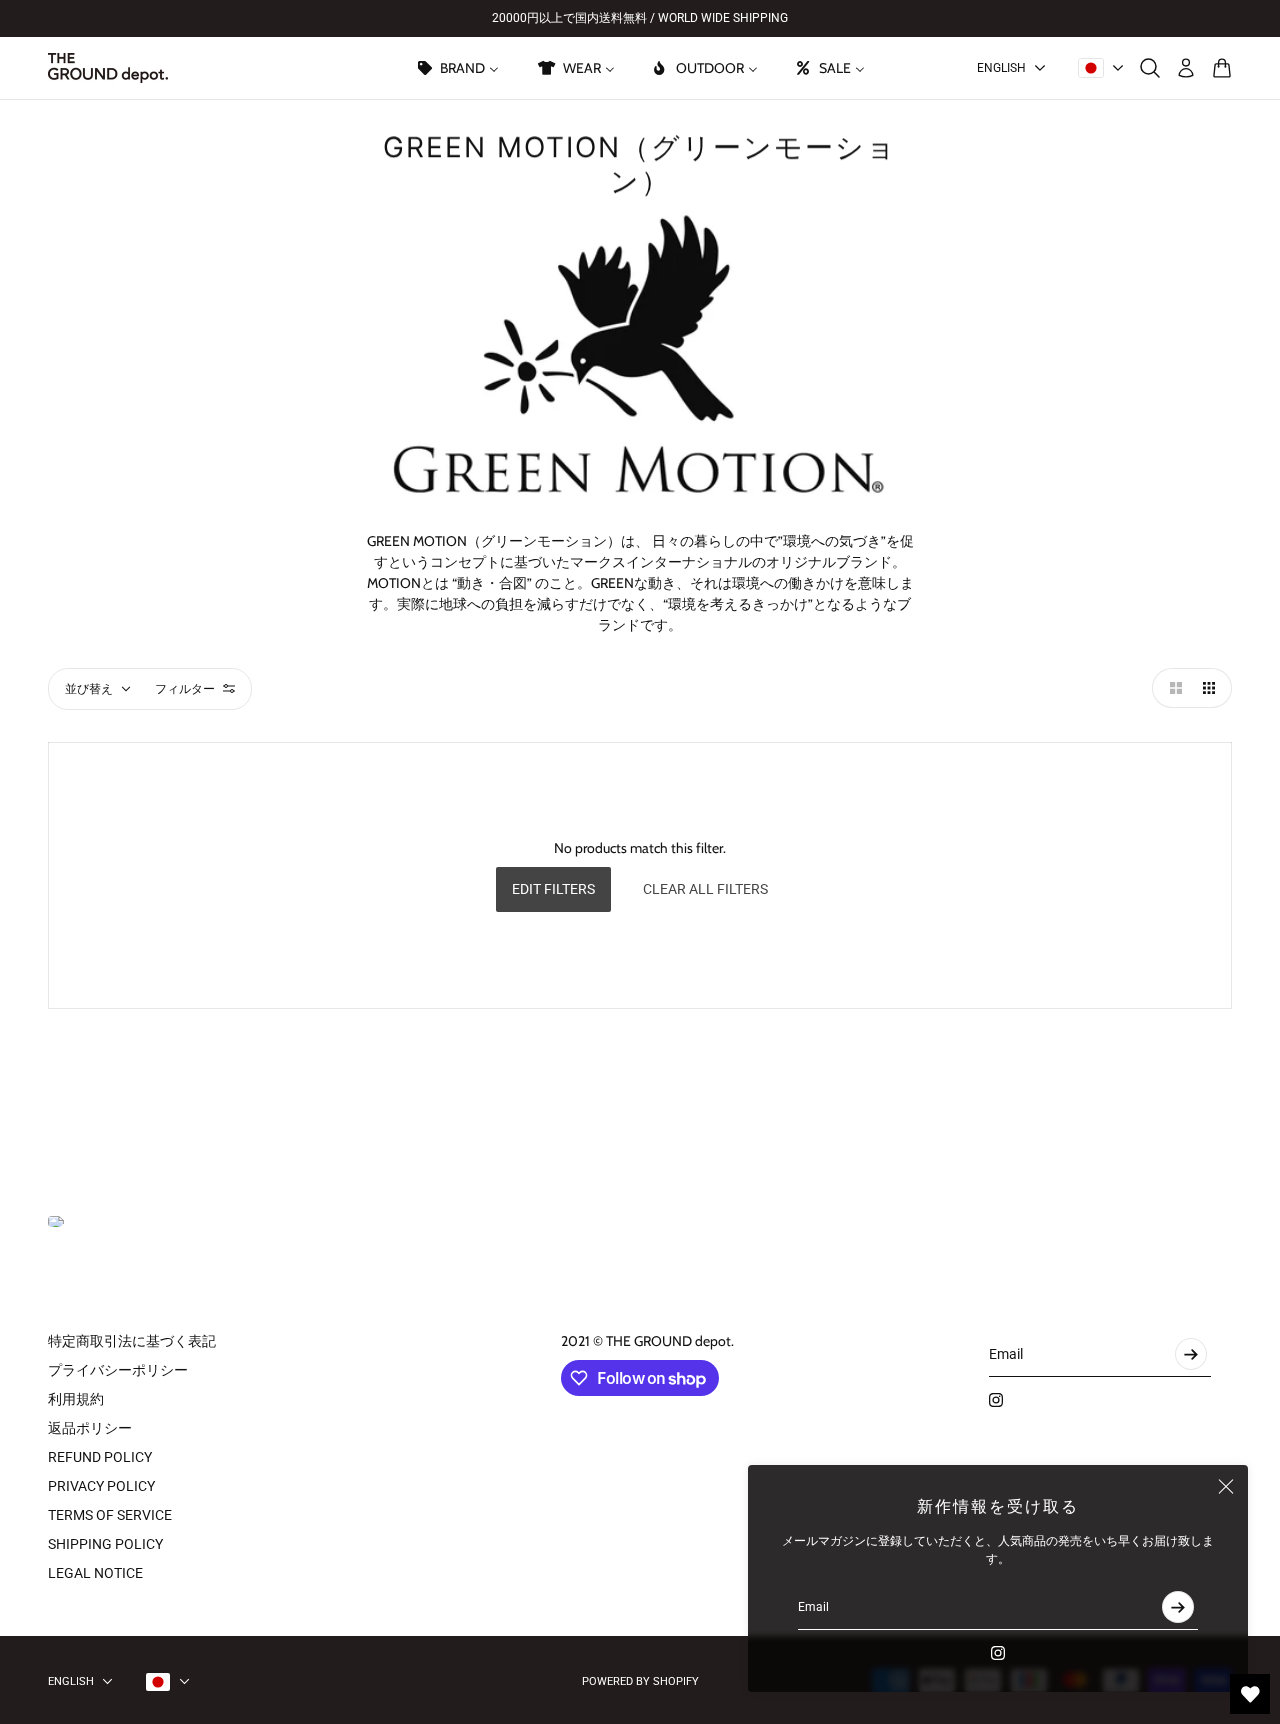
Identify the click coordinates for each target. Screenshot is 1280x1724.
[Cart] (1222, 68)
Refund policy (100, 1457)
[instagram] (998, 1653)
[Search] (1150, 68)
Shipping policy (105, 1544)
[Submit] (1178, 1607)
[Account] (1186, 68)
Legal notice (95, 1573)
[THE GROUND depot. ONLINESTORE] (108, 68)
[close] (1226, 1487)
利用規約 (76, 1399)
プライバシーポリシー (118, 1370)
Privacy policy (101, 1486)
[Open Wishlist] (1250, 1694)
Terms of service (110, 1515)
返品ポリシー (90, 1428)
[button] (1172, 688)
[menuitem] (457, 68)
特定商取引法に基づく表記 (132, 1341)
